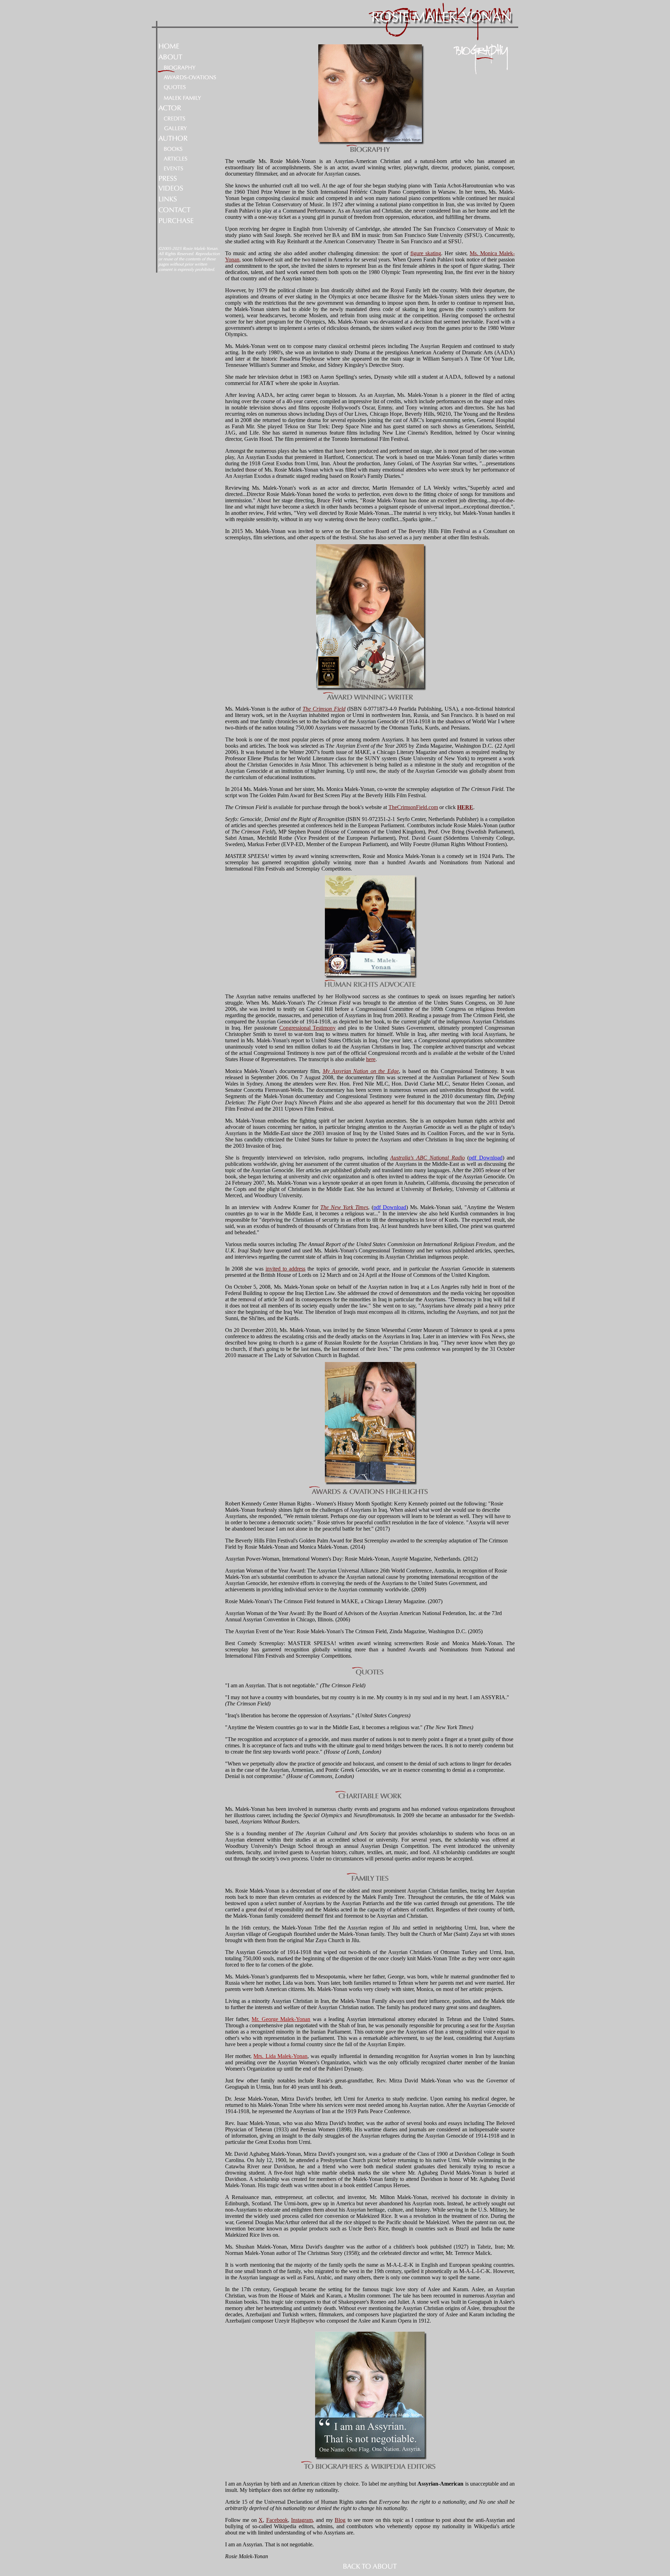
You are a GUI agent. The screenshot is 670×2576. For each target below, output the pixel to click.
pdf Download (486, 1158)
